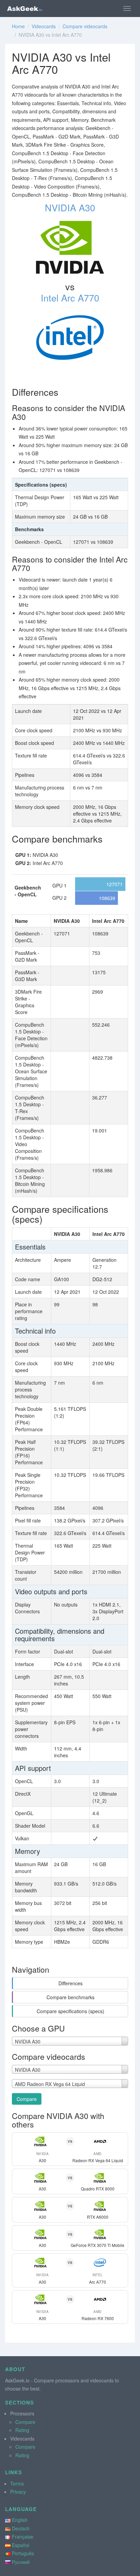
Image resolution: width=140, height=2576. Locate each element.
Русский (21, 2562)
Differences (71, 1983)
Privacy (18, 2492)
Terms (17, 2483)
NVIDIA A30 (70, 207)
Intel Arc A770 (70, 298)
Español (21, 2545)
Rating (22, 2430)
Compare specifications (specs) (71, 2011)
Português (23, 2553)
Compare (27, 2099)
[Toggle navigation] (127, 9)
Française (23, 2537)
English (20, 2520)
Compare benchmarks (71, 1997)
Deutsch (21, 2528)
